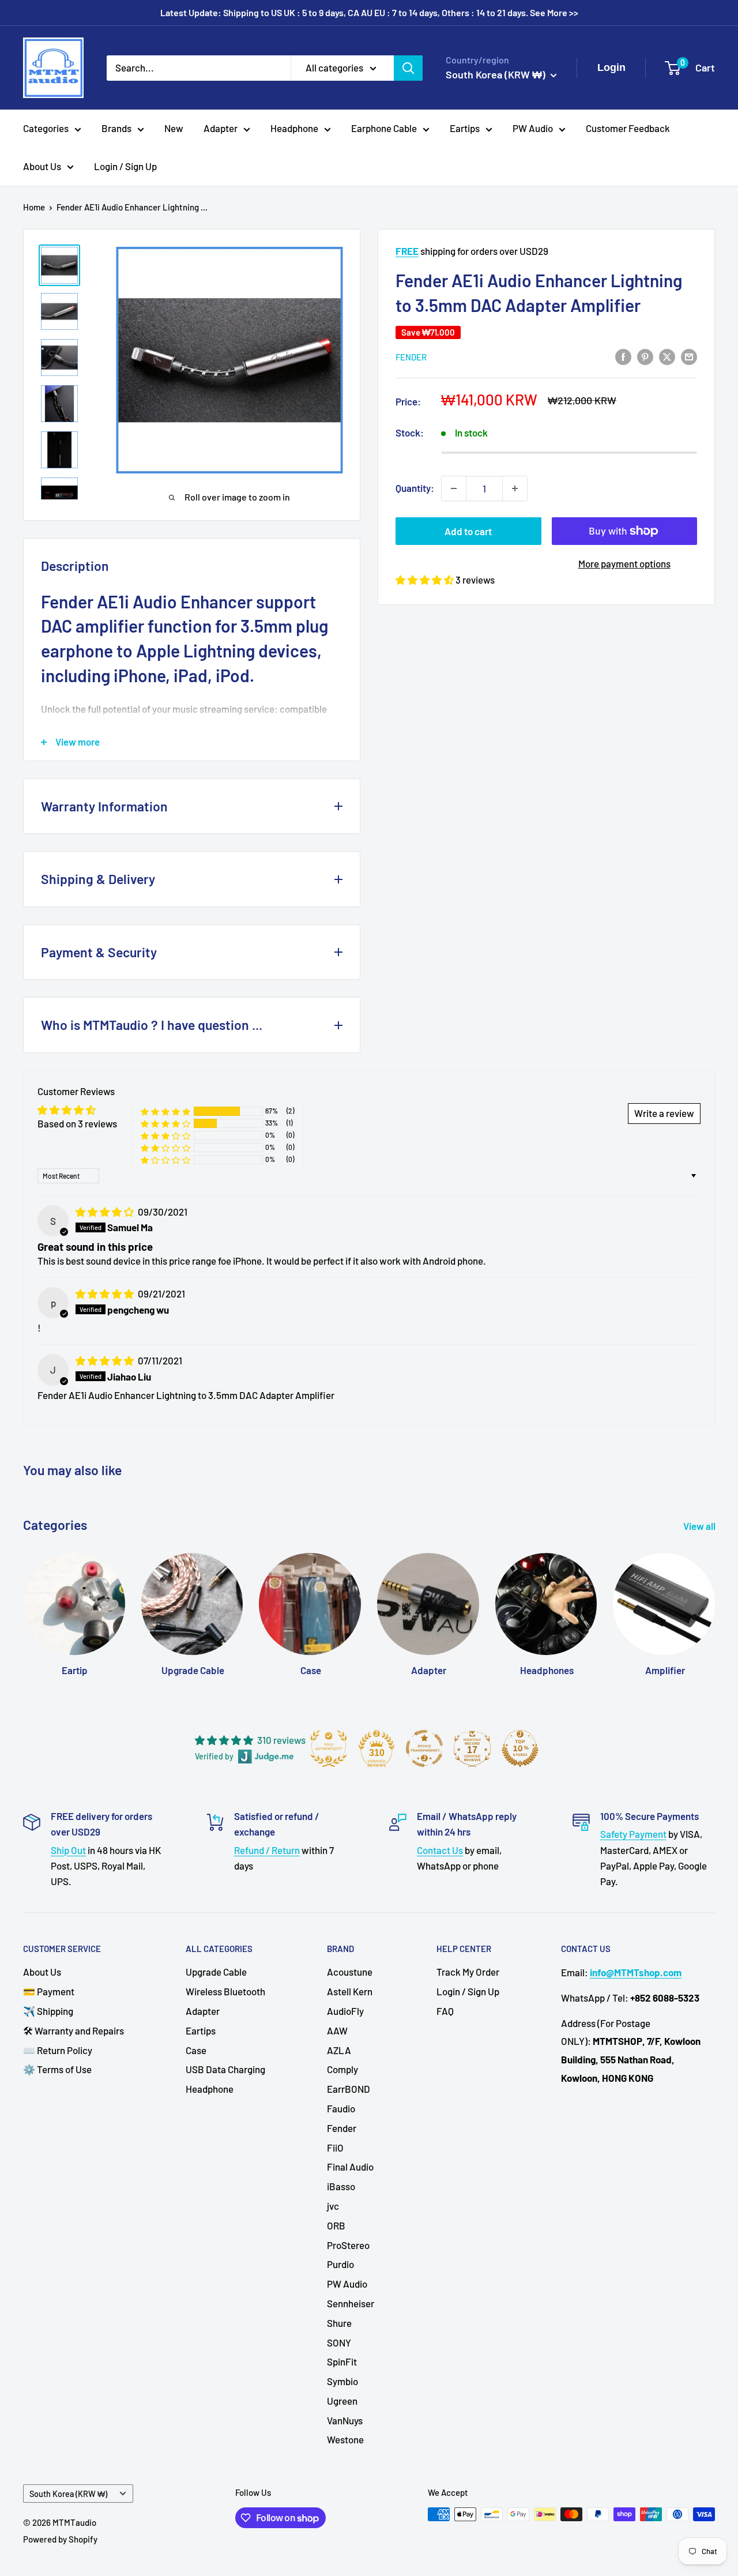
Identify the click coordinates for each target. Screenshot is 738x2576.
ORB (336, 2225)
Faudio (341, 2108)
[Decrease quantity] (454, 488)
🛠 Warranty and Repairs (74, 2030)
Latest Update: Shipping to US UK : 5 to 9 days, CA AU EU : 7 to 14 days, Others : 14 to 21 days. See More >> (369, 12)
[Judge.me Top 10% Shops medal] (520, 1748)
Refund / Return (267, 1850)
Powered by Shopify (60, 2539)
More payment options (624, 563)
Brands (116, 128)
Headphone (294, 128)
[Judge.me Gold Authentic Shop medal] (329, 1748)
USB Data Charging (225, 2069)
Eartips (465, 128)
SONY (339, 2342)
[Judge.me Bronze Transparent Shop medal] (424, 1748)
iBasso (341, 2186)
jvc (333, 2206)
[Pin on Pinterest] (645, 356)
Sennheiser (351, 2303)
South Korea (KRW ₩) (68, 2494)
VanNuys (345, 2420)
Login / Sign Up (125, 166)
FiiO (335, 2148)
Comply (342, 2069)
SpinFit (342, 2361)
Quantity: (415, 488)
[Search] (408, 67)
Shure (339, 2323)
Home (34, 207)
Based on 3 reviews (77, 1123)
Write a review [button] (664, 1113)
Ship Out (68, 1850)
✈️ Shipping (48, 2011)
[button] (426, 580)
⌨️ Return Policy (58, 2050)
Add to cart (468, 531)
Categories (46, 128)
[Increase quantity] (515, 488)
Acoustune (350, 1972)
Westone (345, 2439)
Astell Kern (350, 1991)
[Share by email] (689, 356)
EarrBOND (349, 2089)
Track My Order (468, 1972)
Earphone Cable (384, 128)
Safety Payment (633, 1834)
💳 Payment (49, 1991)
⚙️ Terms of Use (57, 2069)
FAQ (445, 2011)
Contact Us (440, 1850)
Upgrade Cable (216, 1972)
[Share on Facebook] (623, 356)
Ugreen (342, 2401)
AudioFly (345, 2011)
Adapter (221, 128)
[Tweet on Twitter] (667, 356)
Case (196, 2050)
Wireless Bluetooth (225, 1991)
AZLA (339, 2050)
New (174, 128)
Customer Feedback (628, 128)
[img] (106, 1212)
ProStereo (348, 2245)
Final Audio (350, 2167)
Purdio (340, 2264)
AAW (337, 2030)
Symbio (342, 2381)
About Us (42, 166)
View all (700, 1526)
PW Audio (533, 128)
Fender (411, 357)
